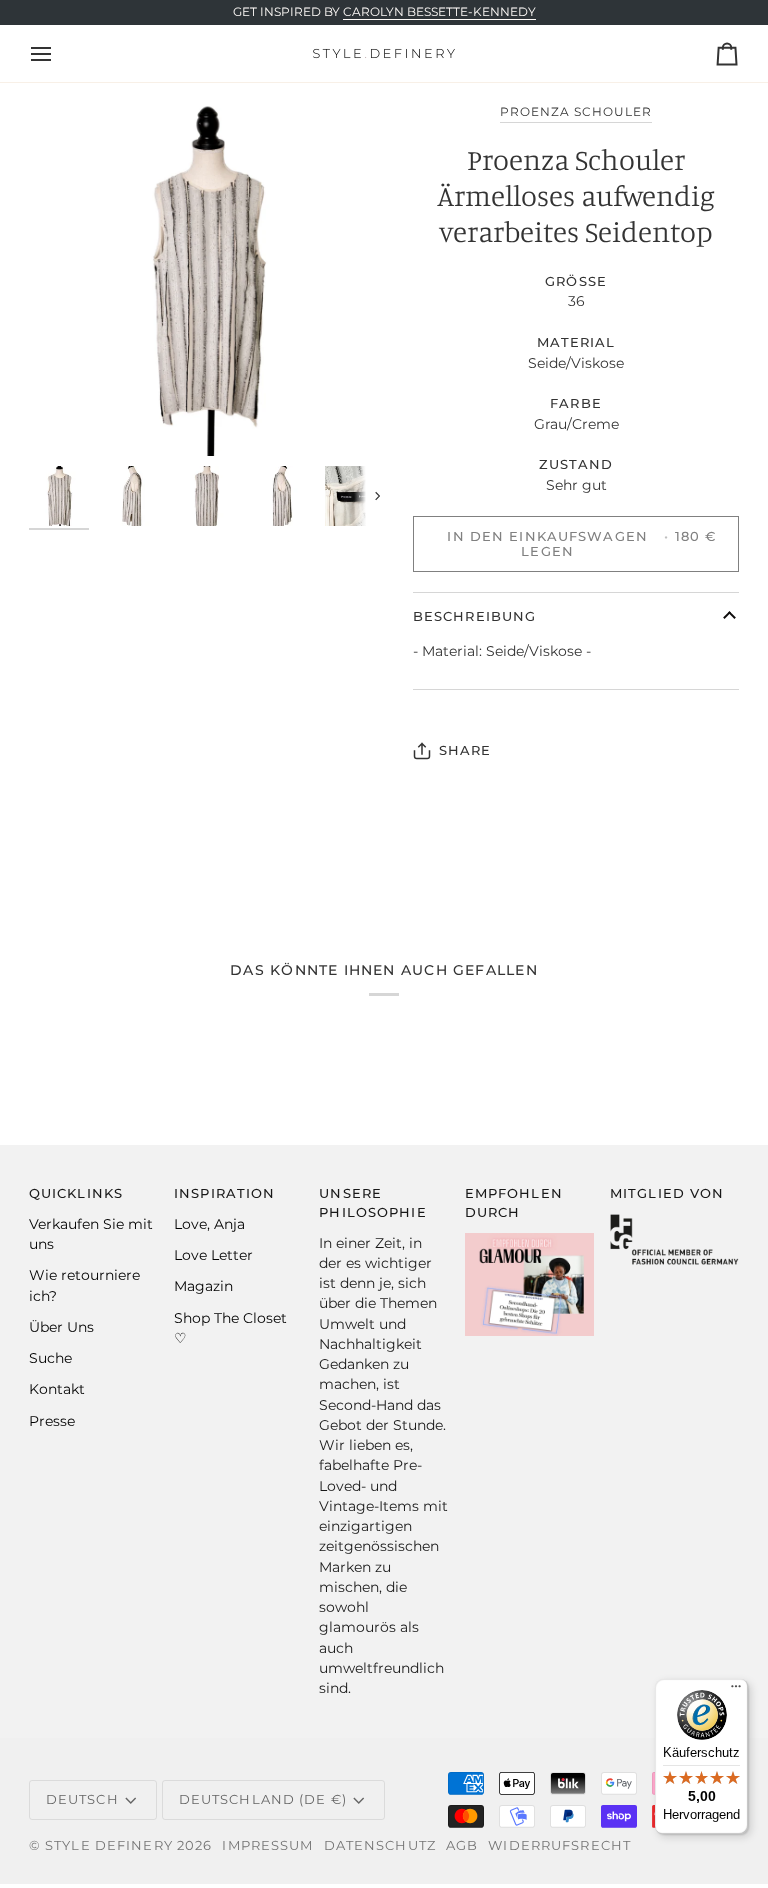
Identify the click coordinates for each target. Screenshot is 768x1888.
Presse (52, 1421)
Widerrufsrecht (559, 1845)
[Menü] (736, 1691)
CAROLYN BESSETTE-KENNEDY (439, 12)
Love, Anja (209, 1224)
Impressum (267, 1845)
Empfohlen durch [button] (514, 1203)
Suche (50, 1358)
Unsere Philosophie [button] (372, 1203)
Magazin (203, 1286)
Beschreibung (475, 616)
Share (465, 750)
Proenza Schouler (576, 112)
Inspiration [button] (224, 1193)
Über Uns (61, 1327)
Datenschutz (380, 1845)
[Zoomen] (206, 278)
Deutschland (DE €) (263, 1799)
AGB (462, 1845)
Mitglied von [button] (667, 1193)
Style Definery (109, 1845)
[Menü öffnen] (59, 53)
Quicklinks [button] (76, 1193)
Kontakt (57, 1389)
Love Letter (213, 1255)
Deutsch (82, 1799)
